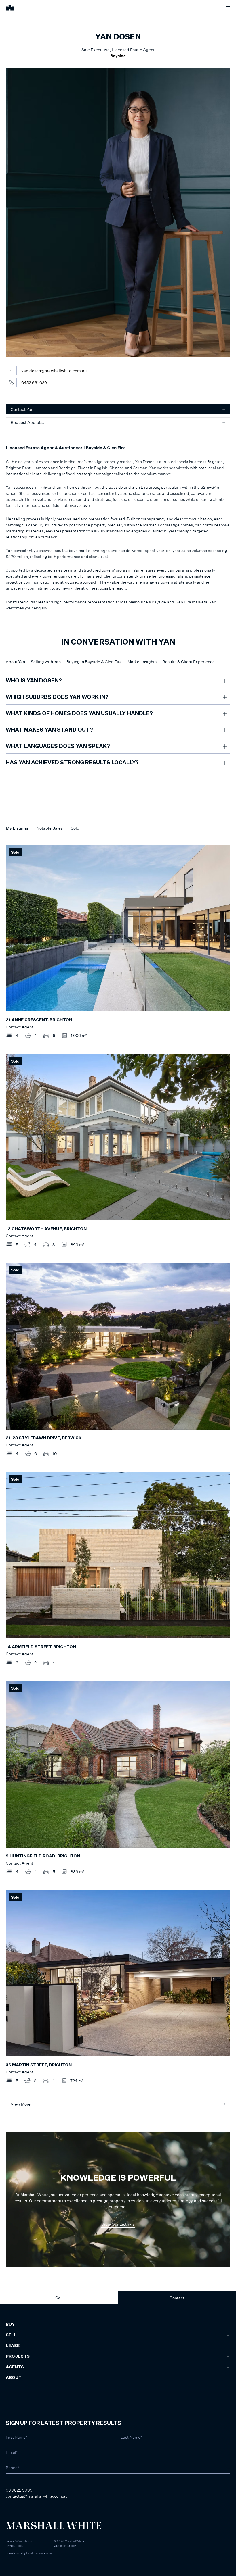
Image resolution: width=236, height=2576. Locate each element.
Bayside (118, 56)
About (14, 2378)
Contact (177, 2298)
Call (59, 2298)
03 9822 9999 (19, 2490)
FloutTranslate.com (39, 2553)
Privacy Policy (14, 2546)
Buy (10, 2325)
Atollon (72, 2546)
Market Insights (142, 662)
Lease (13, 2346)
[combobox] (12, 2358)
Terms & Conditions (19, 2541)
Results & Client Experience (189, 662)
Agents (15, 2367)
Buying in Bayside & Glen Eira (94, 662)
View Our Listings (118, 2224)
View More (21, 2104)
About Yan (15, 662)
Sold (75, 828)
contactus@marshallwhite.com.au (37, 2496)
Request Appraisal (28, 422)
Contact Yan (22, 409)
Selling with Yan (46, 662)
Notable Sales (50, 828)
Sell (11, 2335)
